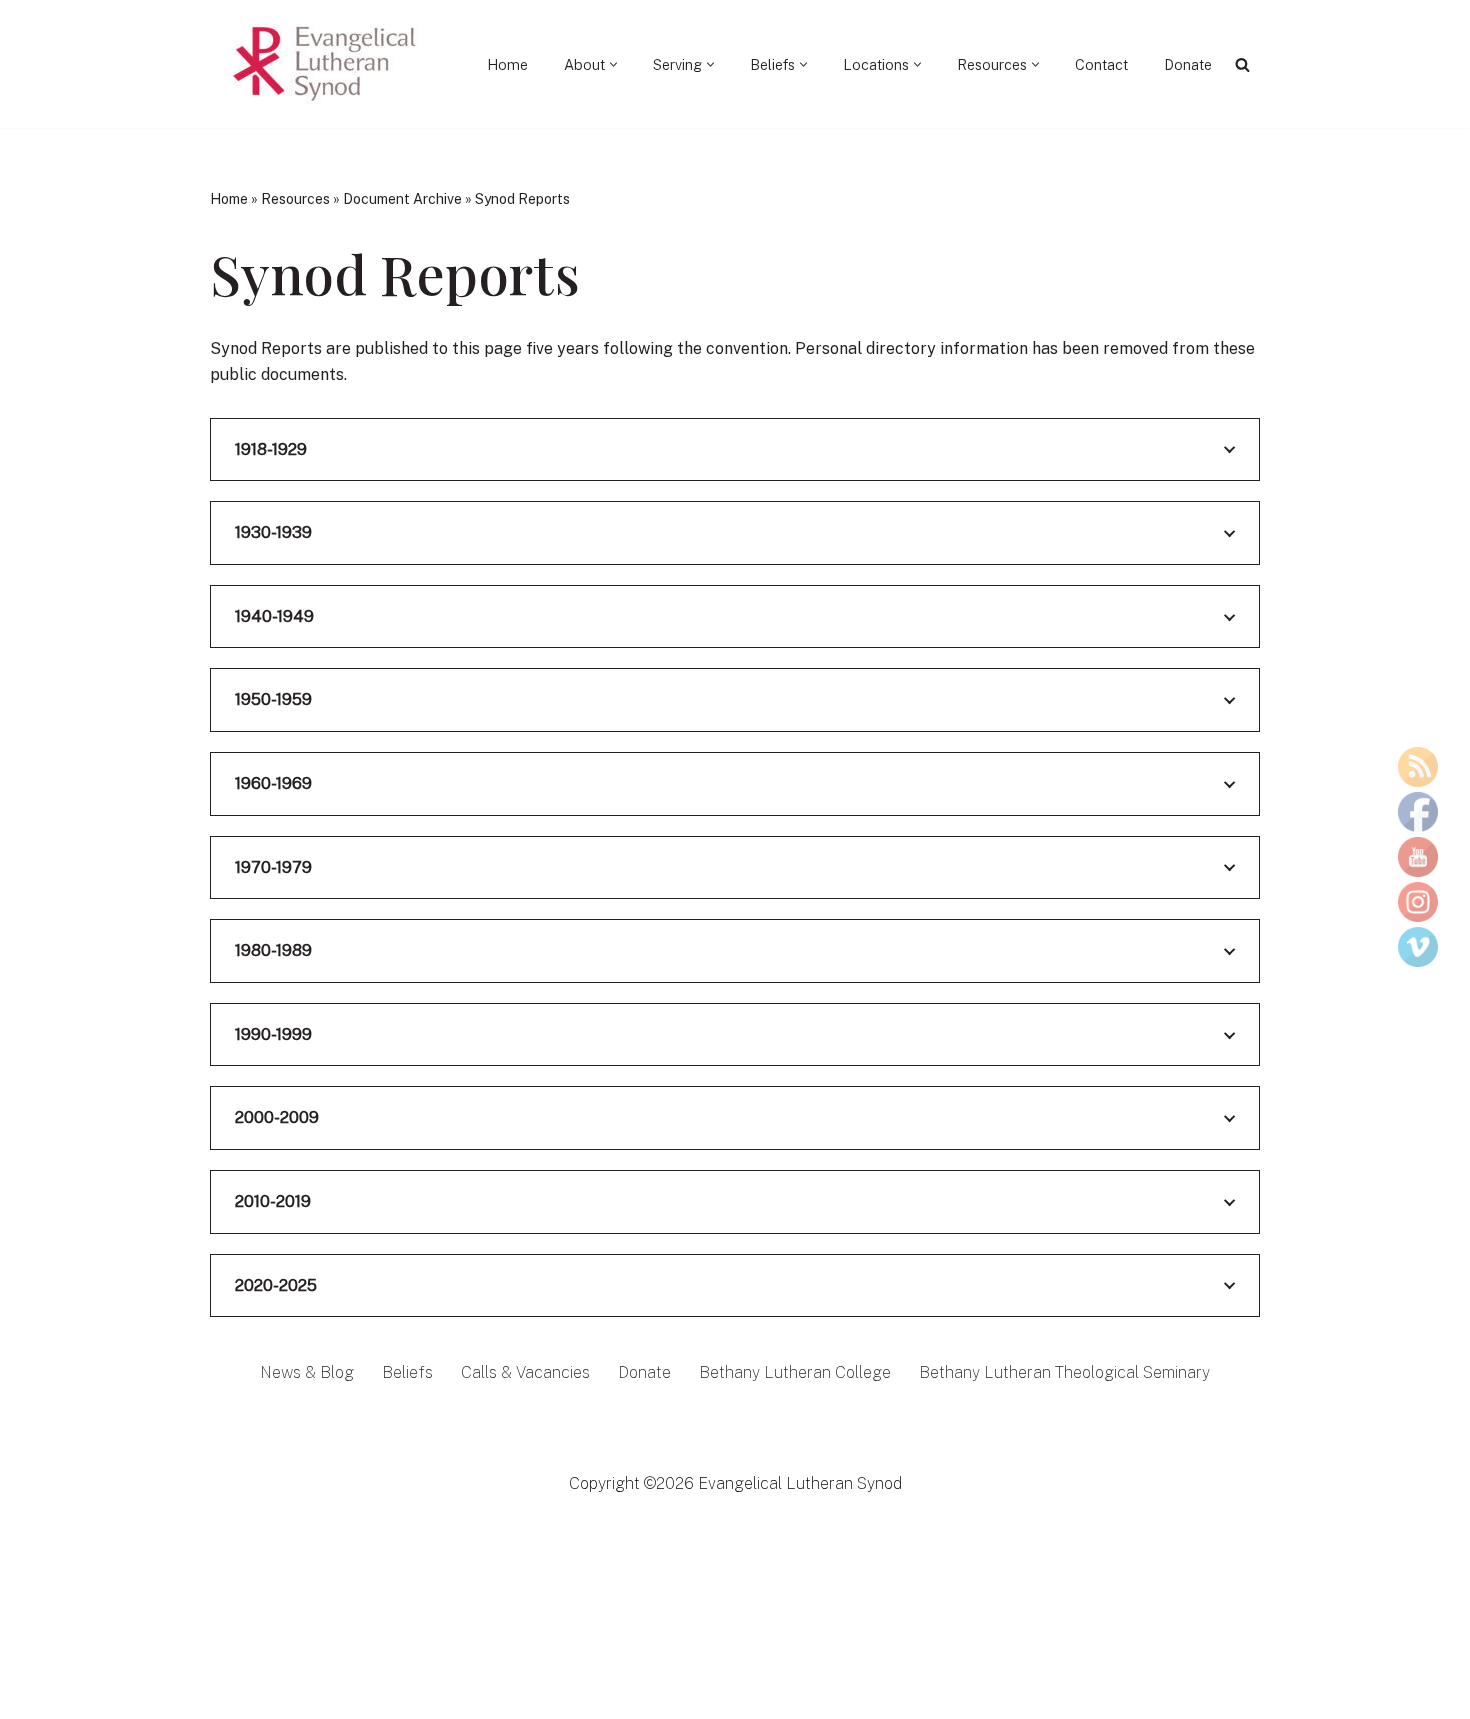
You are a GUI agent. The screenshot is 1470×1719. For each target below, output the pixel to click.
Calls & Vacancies (525, 1372)
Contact (1101, 64)
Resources (295, 199)
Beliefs (407, 1372)
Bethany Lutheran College (795, 1372)
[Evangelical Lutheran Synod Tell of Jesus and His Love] (326, 64)
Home (507, 64)
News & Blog (307, 1372)
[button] (613, 64)
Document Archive (402, 199)
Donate (1188, 64)
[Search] (1242, 64)
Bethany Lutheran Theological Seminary (1064, 1372)
